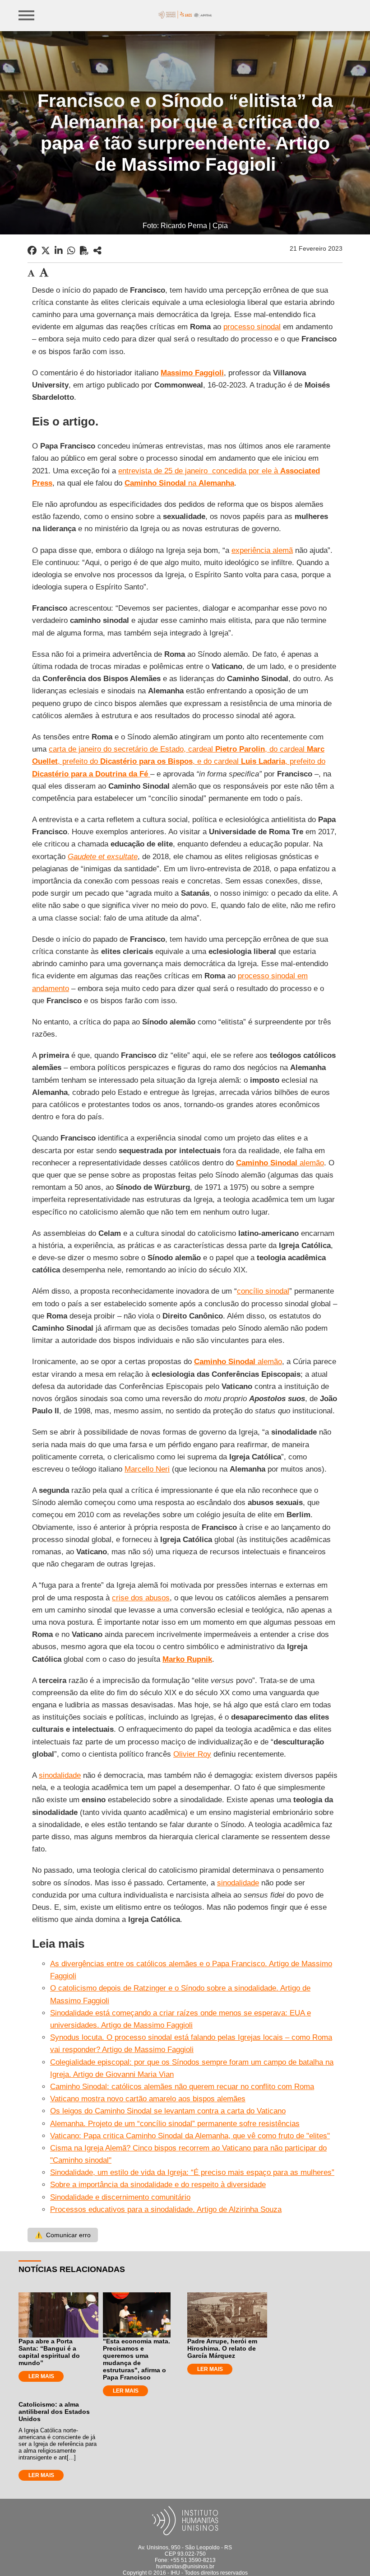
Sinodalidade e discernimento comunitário (120, 2197)
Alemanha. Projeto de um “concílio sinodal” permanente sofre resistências (175, 2124)
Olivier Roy (192, 1754)
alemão (280, 1163)
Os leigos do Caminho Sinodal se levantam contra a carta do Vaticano (168, 2111)
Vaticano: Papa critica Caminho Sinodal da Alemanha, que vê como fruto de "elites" (190, 2136)
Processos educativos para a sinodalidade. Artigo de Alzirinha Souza (166, 2209)
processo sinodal (252, 327)
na (179, 483)
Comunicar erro (63, 2235)
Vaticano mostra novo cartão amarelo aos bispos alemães (148, 2099)
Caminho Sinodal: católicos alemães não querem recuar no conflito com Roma (182, 2087)
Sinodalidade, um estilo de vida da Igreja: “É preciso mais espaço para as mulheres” (192, 2172)
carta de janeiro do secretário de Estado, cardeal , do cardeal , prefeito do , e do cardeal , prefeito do (179, 761)
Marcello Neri (147, 1469)
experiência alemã (262, 550)
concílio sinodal (263, 1291)
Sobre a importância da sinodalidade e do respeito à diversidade (158, 2185)
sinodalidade (60, 1775)
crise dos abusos (141, 1598)
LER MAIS (41, 2376)
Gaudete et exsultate (103, 857)
